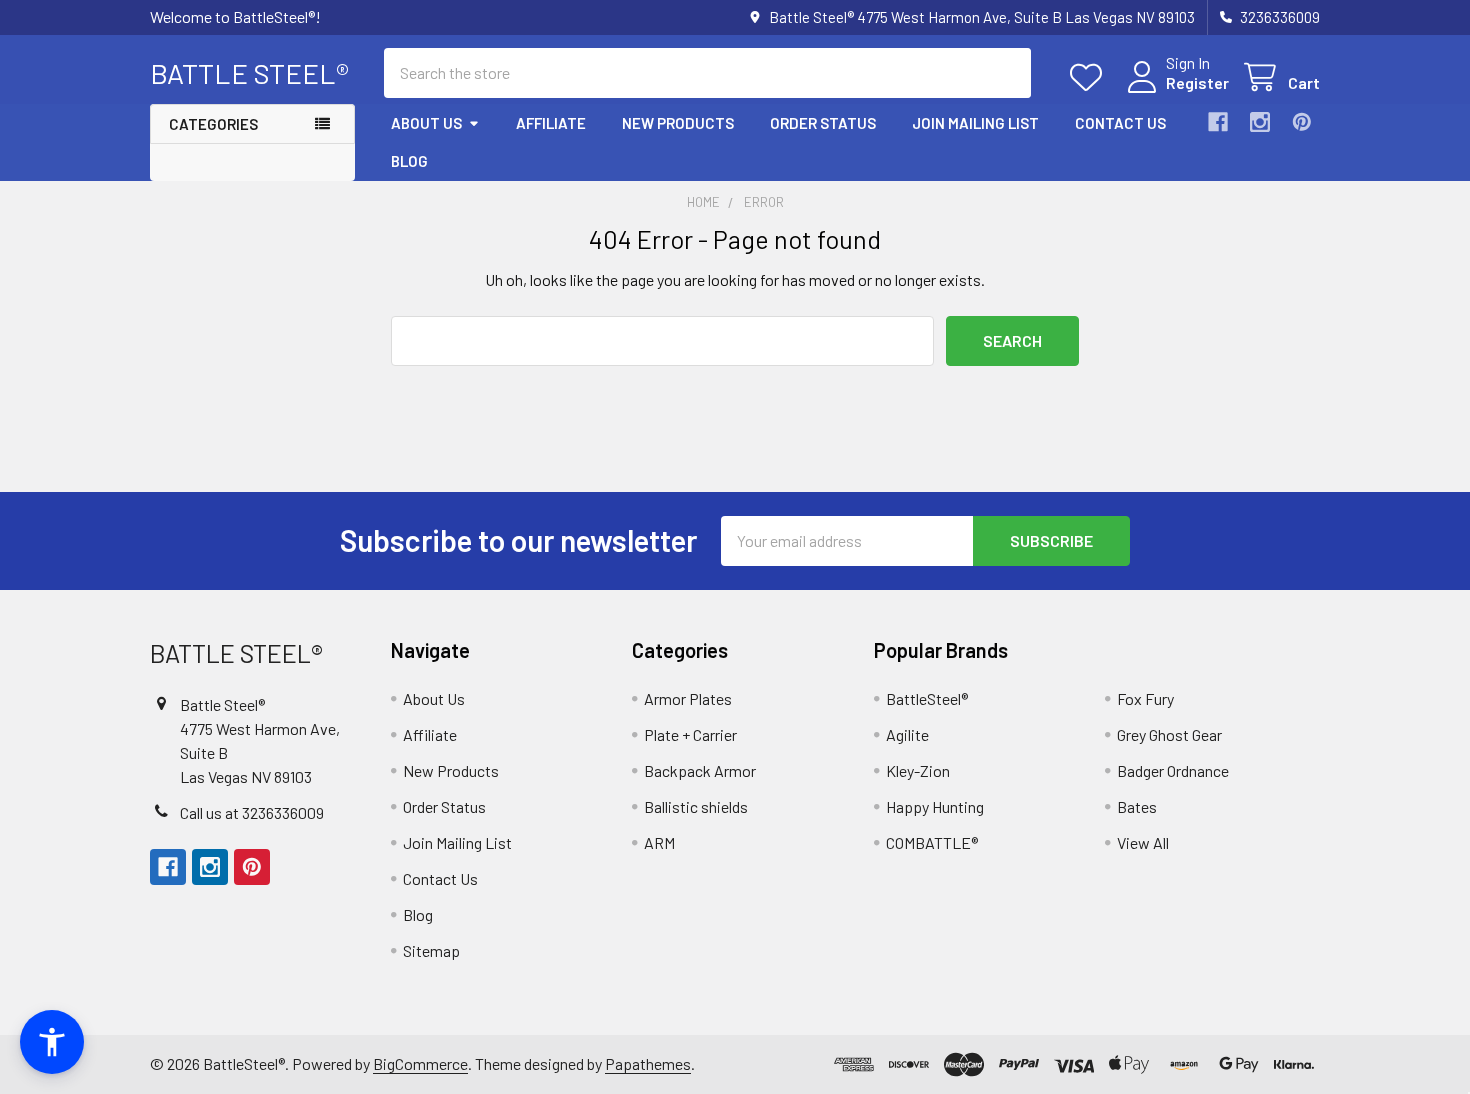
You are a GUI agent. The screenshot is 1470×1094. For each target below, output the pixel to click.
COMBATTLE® (932, 842)
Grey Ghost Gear (1169, 734)
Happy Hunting (935, 806)
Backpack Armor (700, 770)
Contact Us (1120, 123)
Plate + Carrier (690, 734)
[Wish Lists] (1090, 77)
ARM (659, 842)
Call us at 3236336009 (252, 812)
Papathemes (648, 1063)
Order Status (823, 123)
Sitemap (431, 950)
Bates (1137, 806)
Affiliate (551, 123)
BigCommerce (420, 1063)
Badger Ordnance (1173, 770)
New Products (678, 123)
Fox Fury (1145, 698)
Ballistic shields (696, 806)
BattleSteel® (927, 698)
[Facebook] (1218, 122)
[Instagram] (1260, 122)
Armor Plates (688, 698)
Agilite (907, 734)
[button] (52, 1042)
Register (1197, 82)
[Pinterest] (1302, 122)
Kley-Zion (918, 770)
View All (1143, 842)
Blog (409, 161)
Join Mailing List (975, 123)
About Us (426, 123)
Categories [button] (213, 124)
